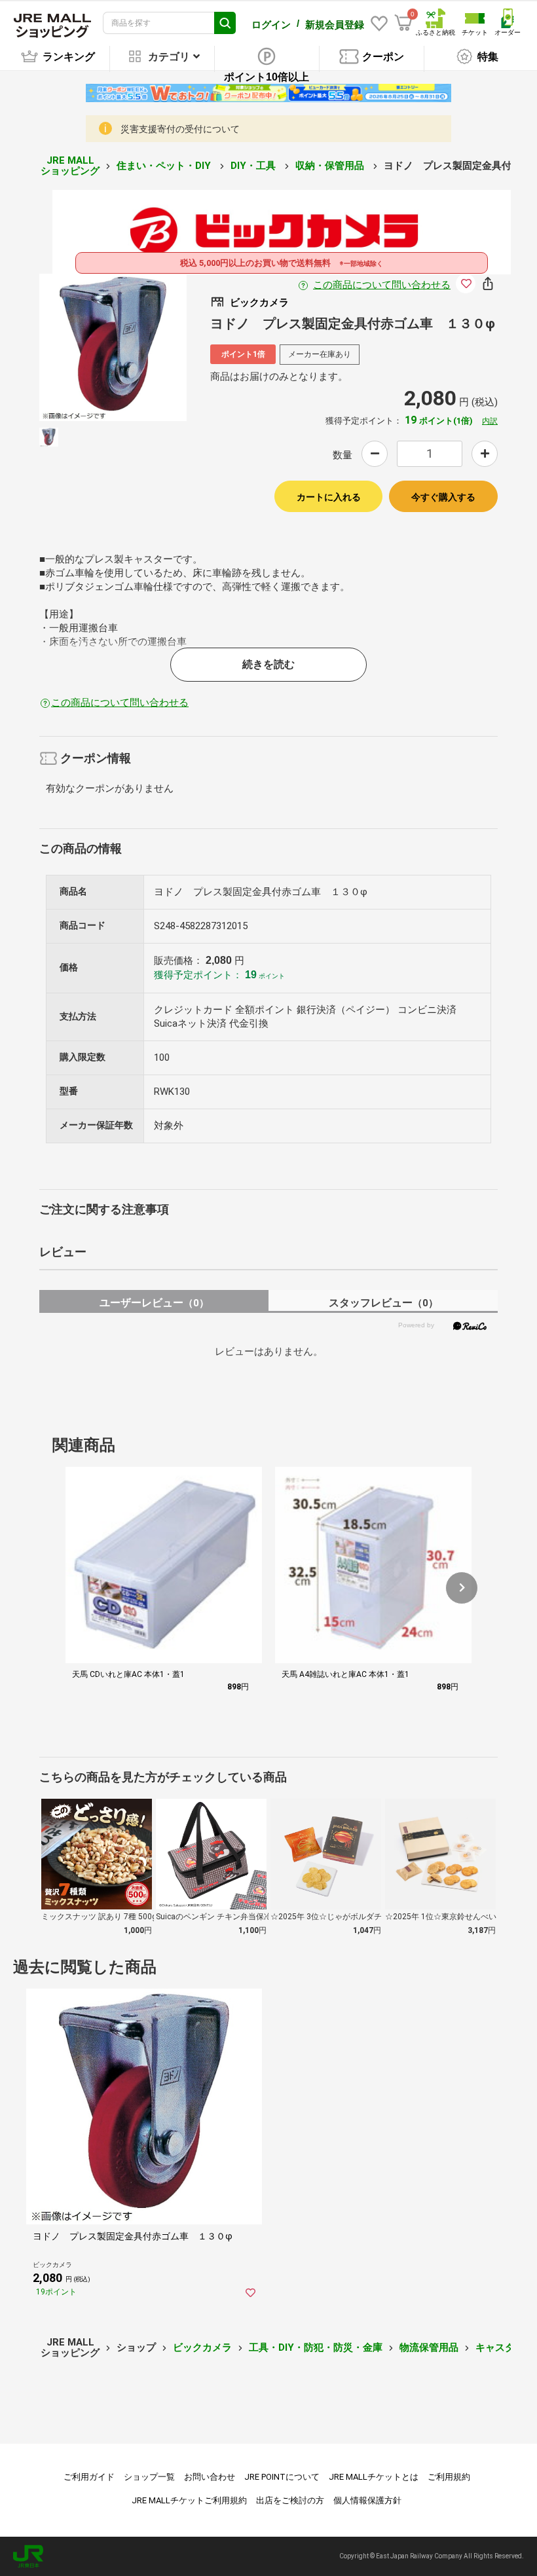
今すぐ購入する (443, 497)
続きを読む (268, 664)
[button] (462, 1588)
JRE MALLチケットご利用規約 (189, 2500)
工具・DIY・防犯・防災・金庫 (316, 2347)
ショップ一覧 (149, 2477)
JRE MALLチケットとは (374, 2477)
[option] (113, 347)
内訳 (490, 421)
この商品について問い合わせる (382, 285)
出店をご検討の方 (290, 2500)
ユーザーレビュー (154, 1303)
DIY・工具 (254, 166)
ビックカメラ (202, 2347)
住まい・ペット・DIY (165, 166)
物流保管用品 (429, 2347)
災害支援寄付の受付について (180, 129)
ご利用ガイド (89, 2477)
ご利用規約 (449, 2477)
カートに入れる (329, 497)
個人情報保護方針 (367, 2500)
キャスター (500, 2347)
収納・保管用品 (331, 166)
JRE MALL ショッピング (70, 166)
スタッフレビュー (383, 1303)
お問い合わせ (210, 2477)
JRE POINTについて (282, 2477)
